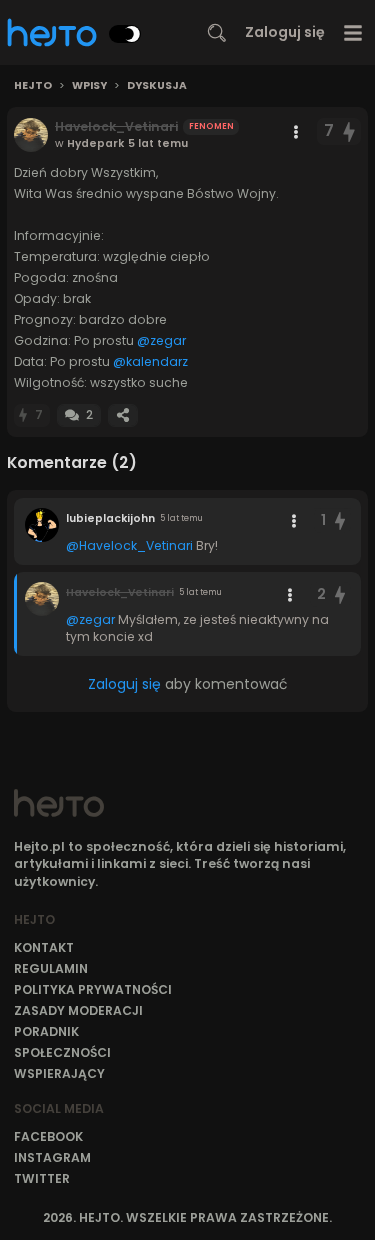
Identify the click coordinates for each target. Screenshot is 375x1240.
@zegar (161, 340)
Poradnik (46, 1031)
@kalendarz (150, 361)
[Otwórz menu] (353, 32)
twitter (42, 1178)
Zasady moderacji (78, 1010)
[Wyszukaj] (217, 33)
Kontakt (44, 947)
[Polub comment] (340, 520)
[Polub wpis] (350, 131)
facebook (48, 1136)
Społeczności (62, 1052)
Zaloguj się (285, 32)
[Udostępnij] (123, 415)
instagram (52, 1157)
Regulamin (51, 968)
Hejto (33, 86)
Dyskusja (157, 86)
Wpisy (89, 86)
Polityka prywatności (93, 989)
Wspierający (59, 1073)
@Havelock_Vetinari (129, 545)
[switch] (125, 34)
